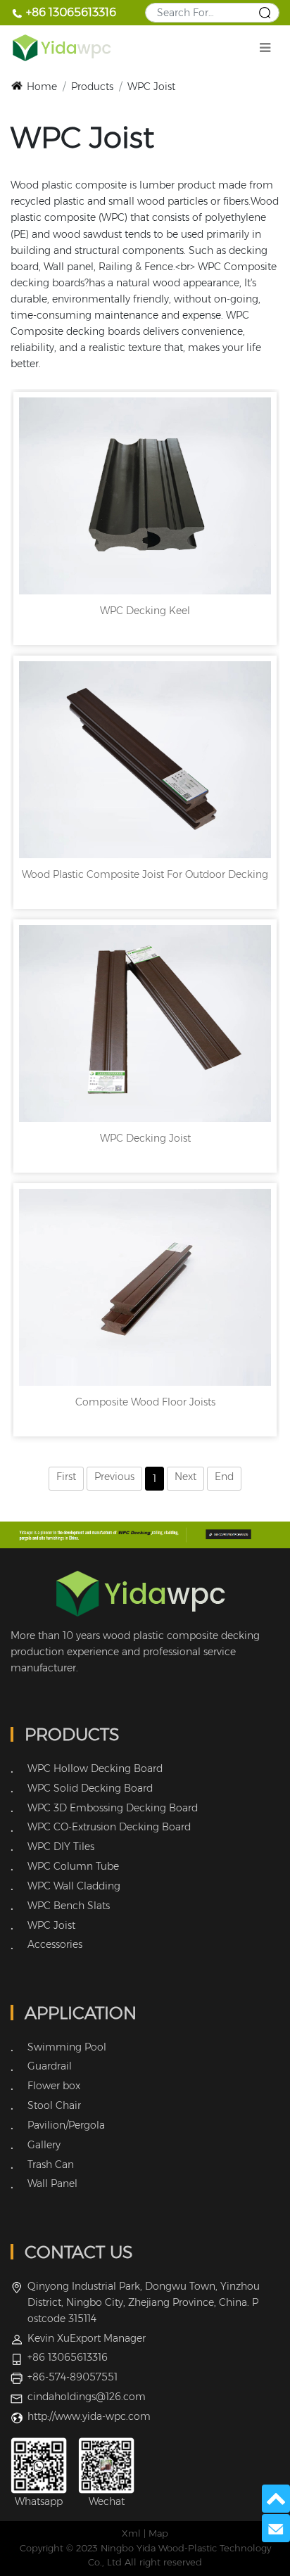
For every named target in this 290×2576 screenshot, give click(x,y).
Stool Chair (54, 2105)
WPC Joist (151, 87)
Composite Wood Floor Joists (145, 1402)
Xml (131, 2533)
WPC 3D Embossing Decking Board (113, 1808)
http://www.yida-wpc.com (89, 2416)
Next (185, 1477)
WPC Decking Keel (145, 611)
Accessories (55, 1944)
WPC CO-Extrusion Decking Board (109, 1827)
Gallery (44, 2145)
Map (158, 2533)
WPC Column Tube (73, 1866)
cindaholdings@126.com (87, 2397)
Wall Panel (52, 2183)
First (66, 1477)
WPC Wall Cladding (74, 1886)
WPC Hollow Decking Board (95, 1768)
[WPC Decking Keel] (145, 496)
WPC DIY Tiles (61, 1847)
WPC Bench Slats (69, 1906)
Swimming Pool (67, 2047)
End (224, 1477)
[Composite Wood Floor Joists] (145, 1287)
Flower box (54, 2086)
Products (92, 87)
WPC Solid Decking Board (90, 1788)
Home (42, 87)
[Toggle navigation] (265, 48)
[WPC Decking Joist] (145, 1024)
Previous (114, 1477)
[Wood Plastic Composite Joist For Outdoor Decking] (145, 760)
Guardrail (50, 2066)
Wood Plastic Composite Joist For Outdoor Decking (145, 874)
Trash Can (51, 2164)
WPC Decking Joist (145, 1138)
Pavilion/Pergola (66, 2125)
